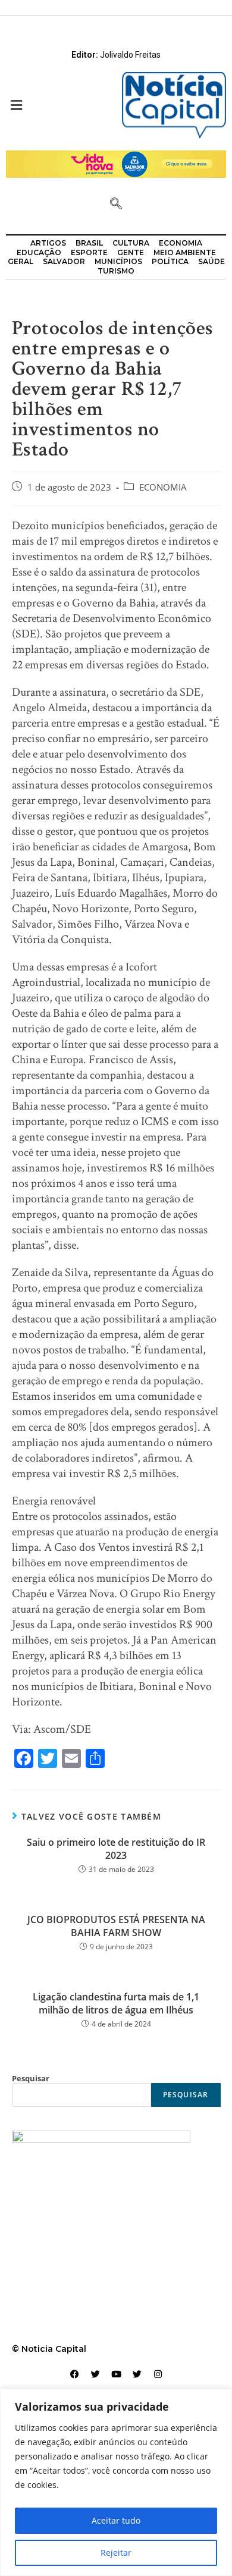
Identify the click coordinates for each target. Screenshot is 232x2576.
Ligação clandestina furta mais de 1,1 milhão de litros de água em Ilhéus (116, 2003)
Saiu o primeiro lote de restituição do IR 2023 (116, 1849)
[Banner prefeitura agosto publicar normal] (116, 163)
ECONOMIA (163, 487)
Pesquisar (31, 2078)
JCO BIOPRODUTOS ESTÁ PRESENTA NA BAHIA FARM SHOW (116, 1926)
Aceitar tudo (116, 2520)
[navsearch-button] (116, 205)
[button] (58, 106)
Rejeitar (116, 2553)
